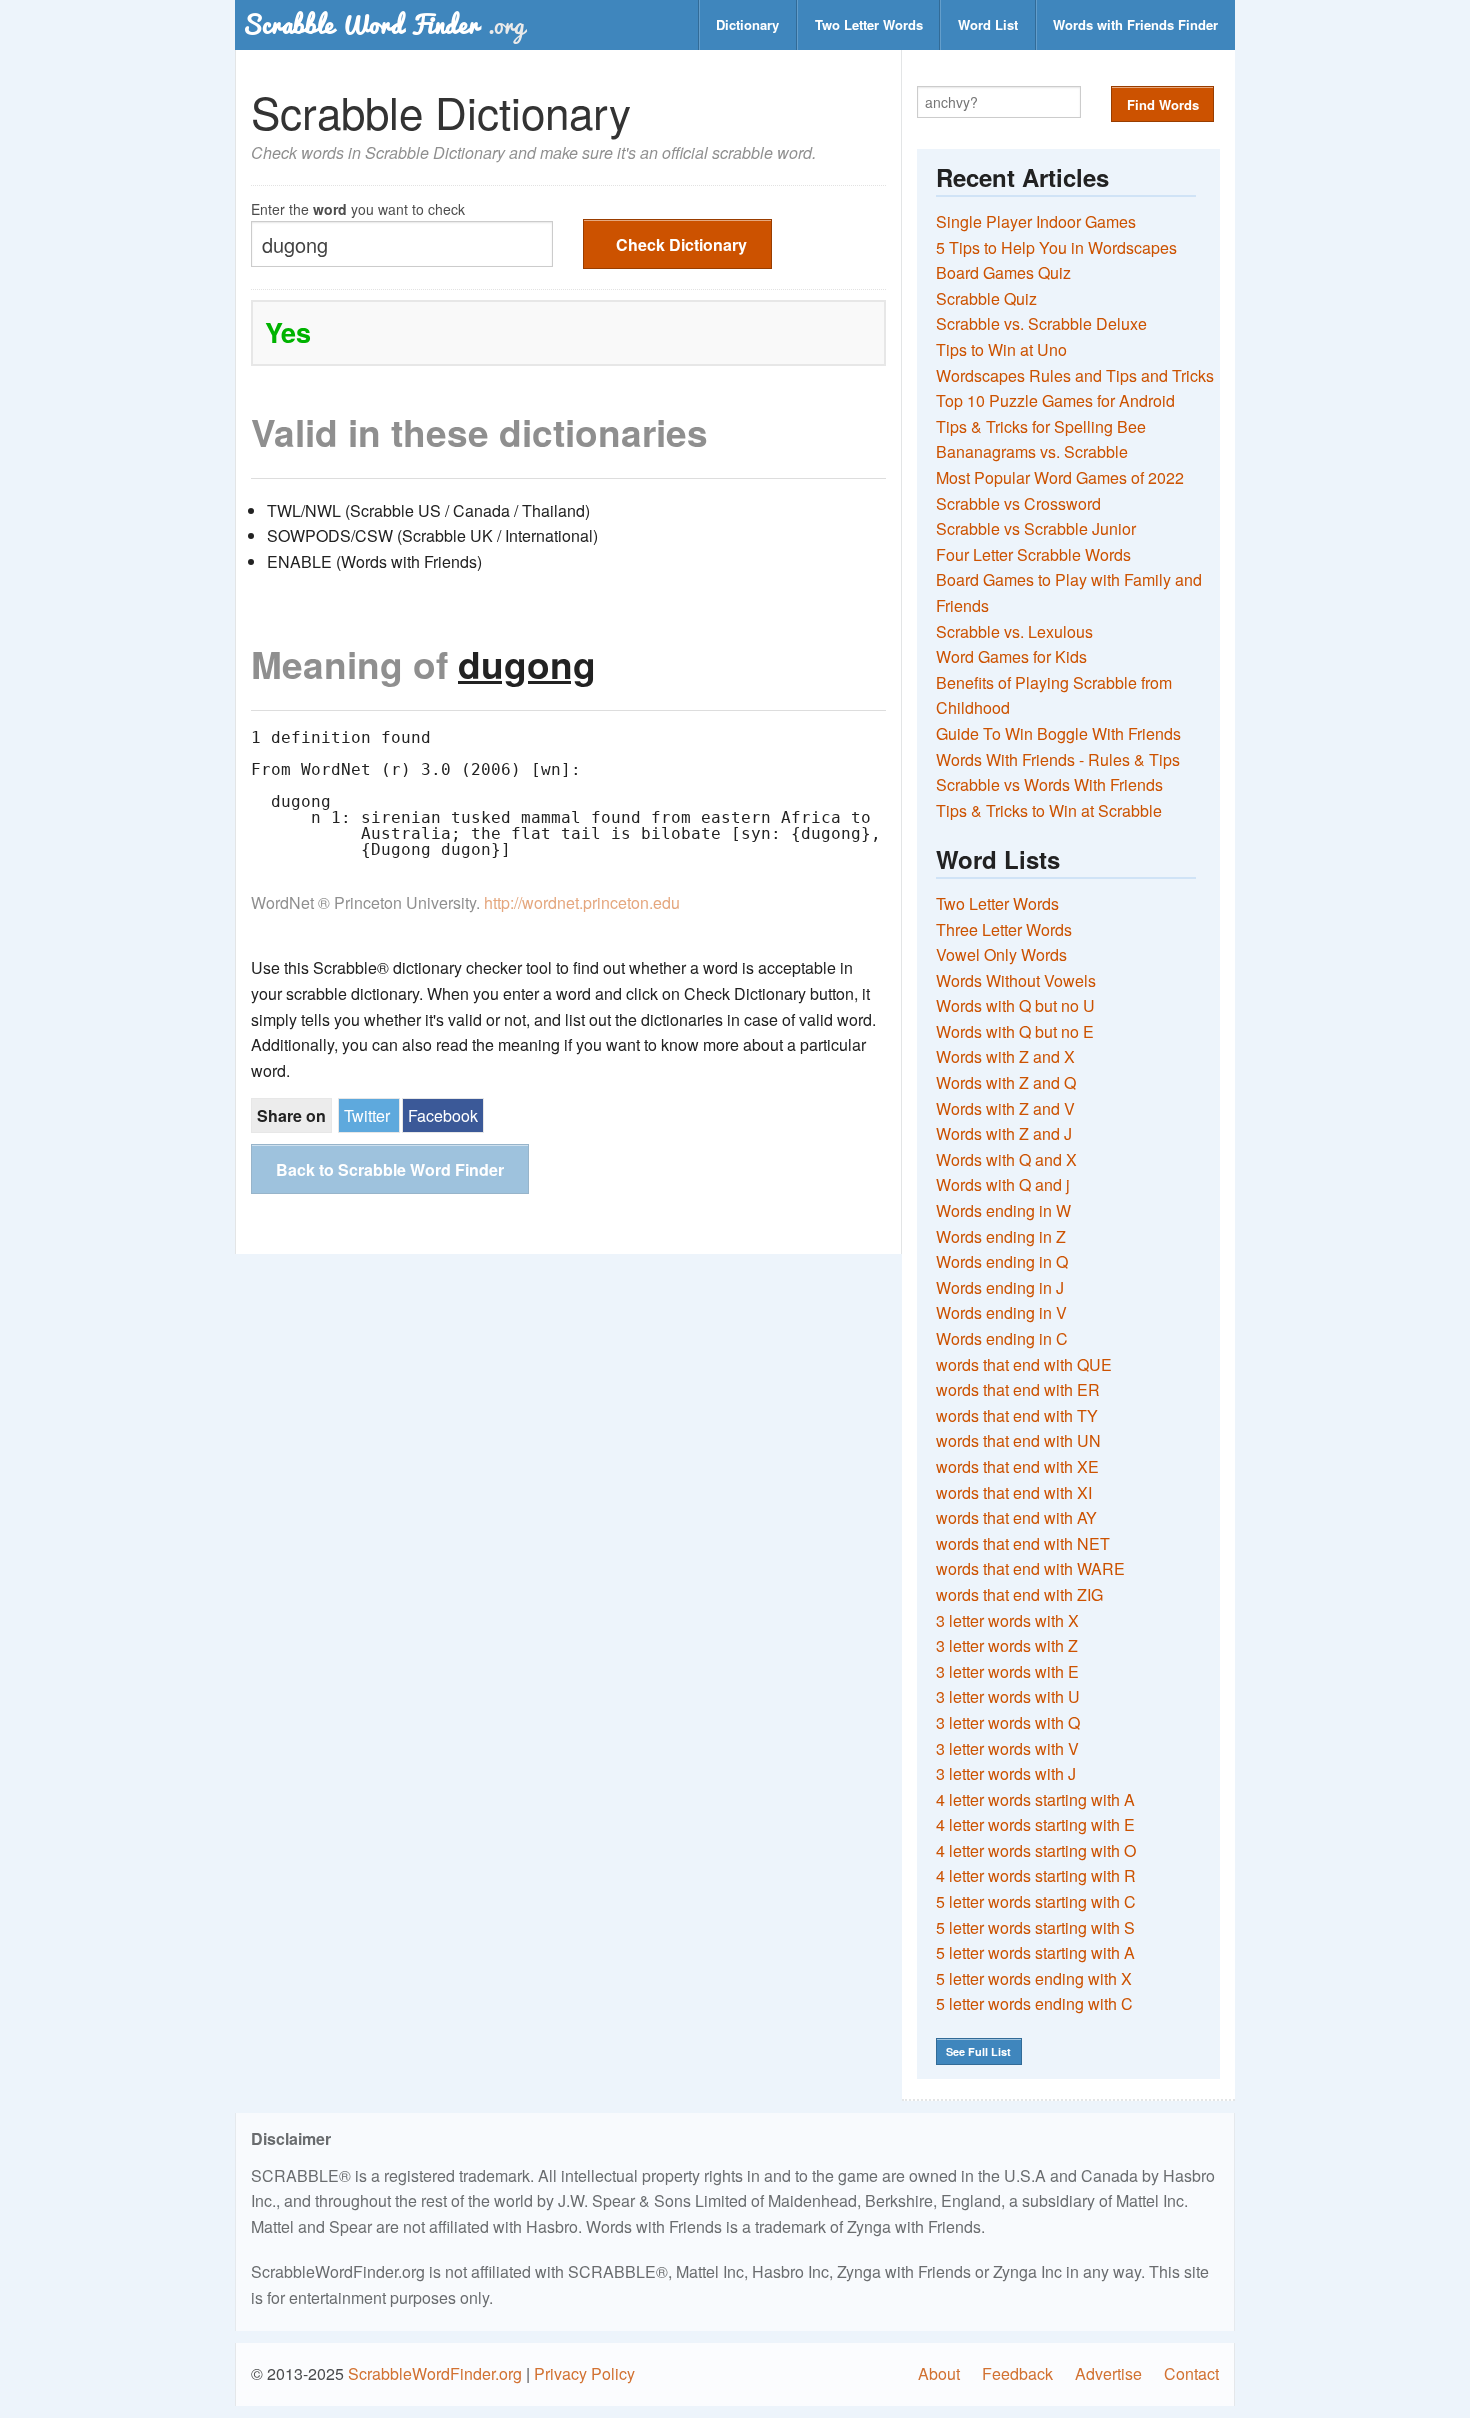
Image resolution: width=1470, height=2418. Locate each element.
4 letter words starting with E (1035, 1824)
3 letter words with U (1008, 1696)
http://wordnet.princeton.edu (582, 902)
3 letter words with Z (1007, 1645)
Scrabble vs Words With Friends (1049, 784)
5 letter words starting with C (1036, 1901)
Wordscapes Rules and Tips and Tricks (1075, 375)
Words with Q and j (1003, 1184)
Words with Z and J (1004, 1133)
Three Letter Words (1004, 929)
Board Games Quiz (1003, 272)
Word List (988, 24)
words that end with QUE (1024, 1364)
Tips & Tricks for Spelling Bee (1041, 426)
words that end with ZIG (1019, 1594)
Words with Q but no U (1015, 1005)
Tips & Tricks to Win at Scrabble (1049, 810)
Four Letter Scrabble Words (1033, 554)
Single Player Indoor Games (1036, 221)
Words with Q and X (1006, 1159)
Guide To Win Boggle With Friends (1058, 733)
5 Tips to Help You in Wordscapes (1056, 247)
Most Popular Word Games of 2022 (1060, 477)
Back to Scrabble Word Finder (390, 1169)
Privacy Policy (584, 2373)
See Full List (978, 2051)
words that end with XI (1014, 1492)
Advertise (1108, 2373)
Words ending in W (1003, 1210)
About (939, 2373)
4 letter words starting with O (1036, 1850)
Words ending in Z (1001, 1236)
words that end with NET (1023, 1543)
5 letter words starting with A (1035, 1952)
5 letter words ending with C (1034, 2003)
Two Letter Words (869, 24)
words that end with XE (1017, 1466)
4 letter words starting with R (1036, 1875)
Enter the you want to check (358, 207)
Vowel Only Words (1001, 954)
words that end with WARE (1030, 1568)
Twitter (367, 1115)
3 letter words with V (1007, 1748)
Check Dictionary (681, 244)
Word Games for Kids (1011, 656)
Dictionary (747, 24)
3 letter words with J (1006, 1773)
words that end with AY (1016, 1517)
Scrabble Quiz (986, 298)
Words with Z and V (1005, 1108)
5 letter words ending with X (1034, 1978)
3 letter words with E (1007, 1671)
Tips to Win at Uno (1001, 349)
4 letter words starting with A (1035, 1799)
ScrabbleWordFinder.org (435, 2373)
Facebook (443, 1115)
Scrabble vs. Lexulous (1014, 631)
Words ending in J (1000, 1287)
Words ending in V (1001, 1312)
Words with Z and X (1005, 1056)
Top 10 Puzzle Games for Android (1055, 400)
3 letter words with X (1007, 1620)
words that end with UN (1018, 1440)
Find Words (1163, 104)
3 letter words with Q (1008, 1722)
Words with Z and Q (1006, 1082)
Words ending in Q (1002, 1261)
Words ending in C (1002, 1338)
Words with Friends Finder (1135, 24)
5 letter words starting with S (1035, 1927)
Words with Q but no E (1015, 1031)
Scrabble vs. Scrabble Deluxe (1041, 323)
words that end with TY (1017, 1415)
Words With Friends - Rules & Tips (1058, 759)
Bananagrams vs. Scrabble (1032, 451)
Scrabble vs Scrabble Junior (1036, 528)
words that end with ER (1018, 1389)
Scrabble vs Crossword (1018, 503)
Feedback (1017, 2373)
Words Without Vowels (1016, 980)
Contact (1191, 2373)
